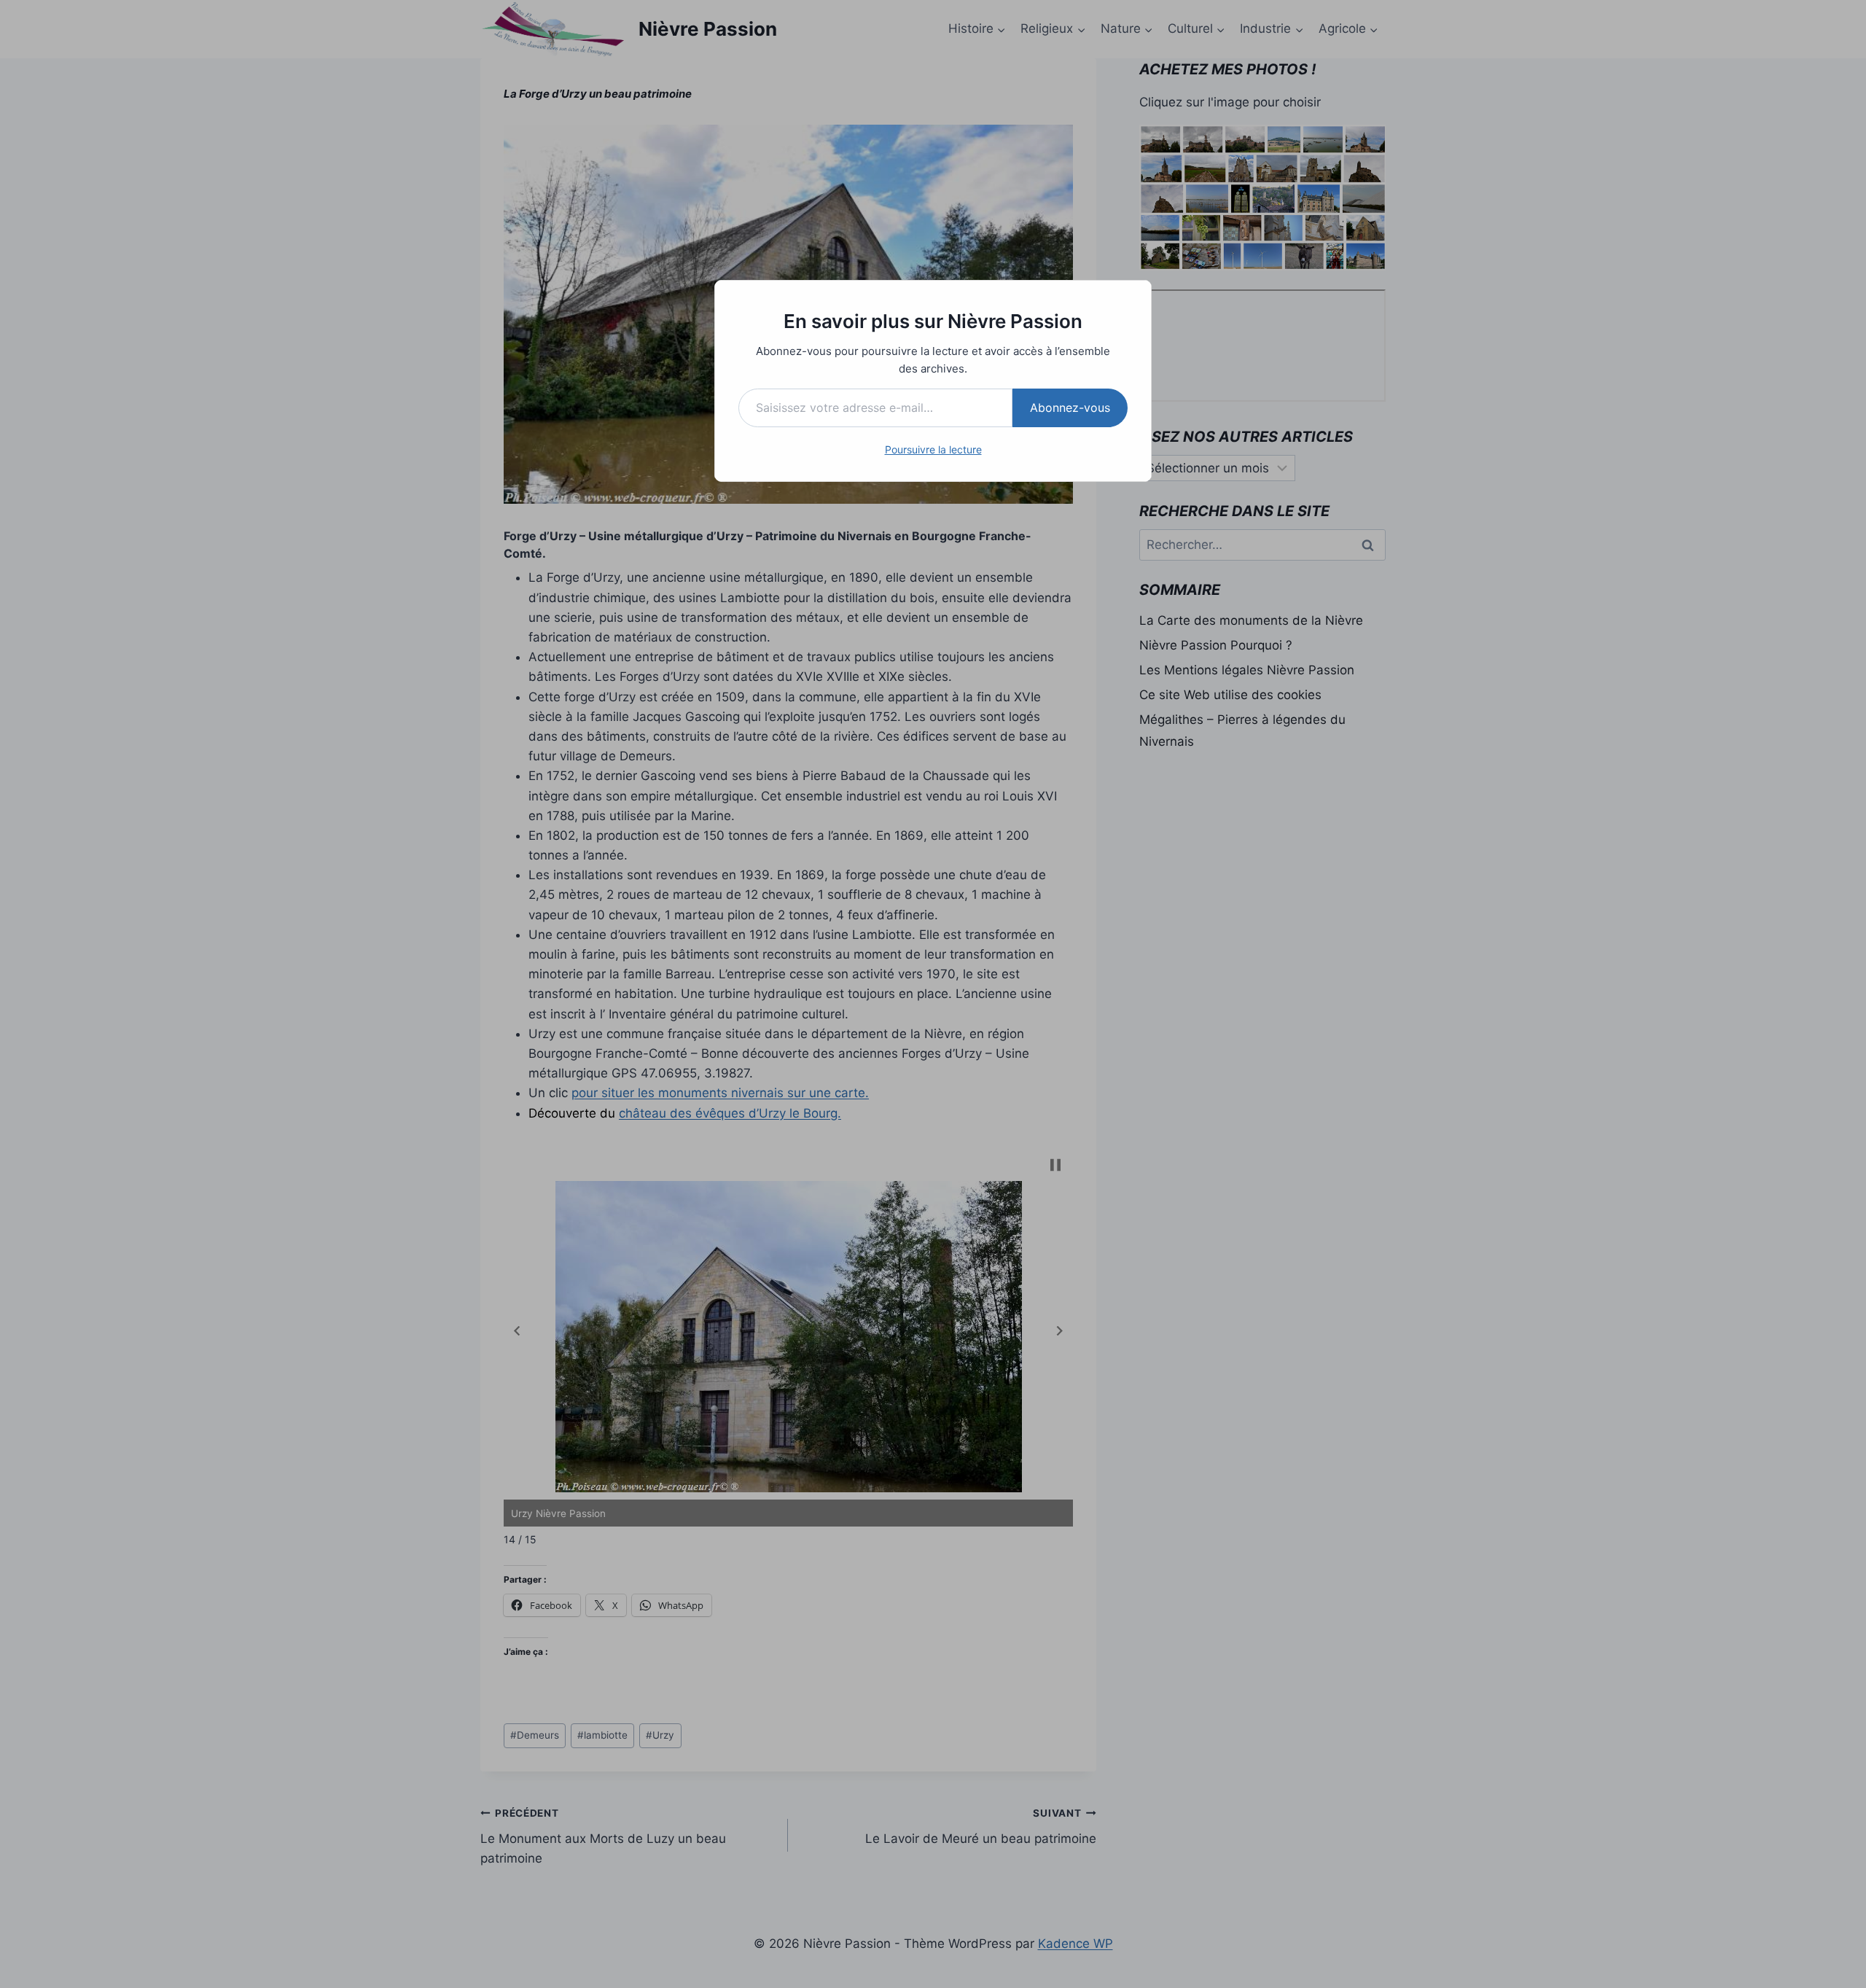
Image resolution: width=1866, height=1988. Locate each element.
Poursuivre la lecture (933, 449)
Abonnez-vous (1070, 408)
